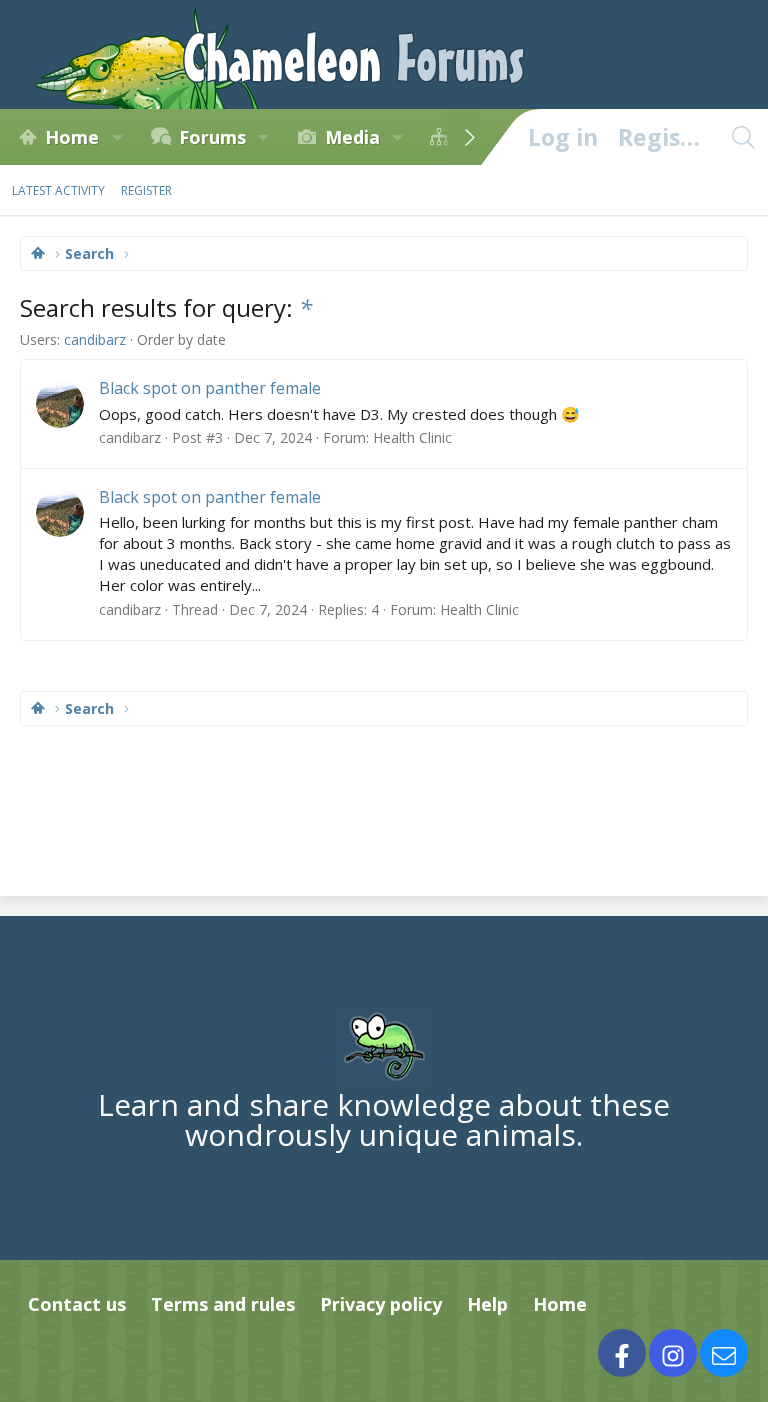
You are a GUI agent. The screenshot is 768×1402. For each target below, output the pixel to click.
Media (352, 137)
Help (487, 1304)
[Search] (743, 137)
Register (146, 190)
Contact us (77, 1304)
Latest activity (58, 190)
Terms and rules (223, 1304)
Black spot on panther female (210, 388)
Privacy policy (381, 1304)
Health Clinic (412, 437)
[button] (117, 137)
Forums (212, 137)
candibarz (95, 339)
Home (72, 137)
